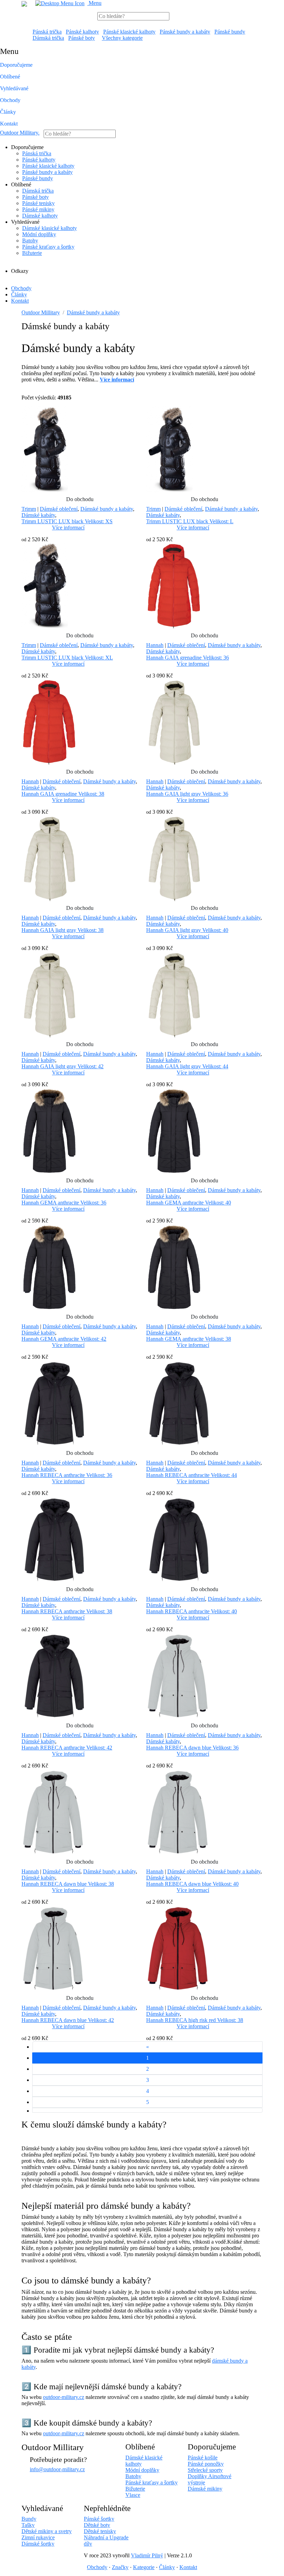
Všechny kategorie (122, 38)
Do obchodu (80, 499)
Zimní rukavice (38, 2537)
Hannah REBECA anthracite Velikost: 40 (192, 1611)
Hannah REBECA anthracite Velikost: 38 (67, 1611)
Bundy (29, 2519)
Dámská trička (48, 38)
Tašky (28, 2525)
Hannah (155, 645)
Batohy (30, 241)
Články (8, 112)
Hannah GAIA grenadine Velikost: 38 (63, 794)
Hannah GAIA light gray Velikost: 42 (63, 1066)
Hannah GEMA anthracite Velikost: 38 (189, 1339)
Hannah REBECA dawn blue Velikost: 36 (192, 1748)
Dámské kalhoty (40, 216)
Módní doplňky (39, 234)
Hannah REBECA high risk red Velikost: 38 (195, 2020)
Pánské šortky (99, 2519)
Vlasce (133, 2495)
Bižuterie (32, 253)
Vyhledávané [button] (14, 88)
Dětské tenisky (100, 2531)
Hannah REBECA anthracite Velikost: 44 (192, 1475)
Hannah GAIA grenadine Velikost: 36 (188, 658)
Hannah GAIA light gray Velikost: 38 (63, 930)
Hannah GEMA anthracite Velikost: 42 (64, 1339)
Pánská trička (47, 32)
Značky (120, 2567)
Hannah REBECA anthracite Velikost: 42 (67, 1748)
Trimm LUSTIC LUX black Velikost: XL (67, 658)
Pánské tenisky (38, 203)
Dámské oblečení (59, 509)
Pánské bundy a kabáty (185, 32)
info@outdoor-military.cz (57, 2469)
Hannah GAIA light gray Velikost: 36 (187, 794)
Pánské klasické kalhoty (129, 32)
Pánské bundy (230, 32)
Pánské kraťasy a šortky (48, 247)
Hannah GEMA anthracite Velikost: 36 (64, 1203)
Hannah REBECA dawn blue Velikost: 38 (68, 1884)
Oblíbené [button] (10, 77)
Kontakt (9, 124)
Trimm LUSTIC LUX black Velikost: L (190, 521)
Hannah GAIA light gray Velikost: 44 (187, 1066)
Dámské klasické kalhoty (50, 228)
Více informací (68, 528)
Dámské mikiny (205, 2489)
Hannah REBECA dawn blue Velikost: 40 (192, 1884)
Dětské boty (97, 2525)
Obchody (10, 100)
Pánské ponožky (206, 2464)
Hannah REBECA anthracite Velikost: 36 (67, 1475)
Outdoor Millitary (20, 133)
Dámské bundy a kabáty (93, 312)
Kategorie (144, 2567)
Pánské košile (203, 2458)
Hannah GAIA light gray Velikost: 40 (187, 930)
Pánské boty (82, 38)
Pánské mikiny (38, 209)
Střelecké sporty (205, 2470)
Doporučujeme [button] (16, 65)
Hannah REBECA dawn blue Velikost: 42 (68, 2020)
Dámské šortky (38, 2544)
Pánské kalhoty (82, 32)
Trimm (29, 509)
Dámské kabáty (38, 515)
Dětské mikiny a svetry (47, 2531)
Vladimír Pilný (147, 2555)
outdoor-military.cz (64, 2397)
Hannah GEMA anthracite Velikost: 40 (189, 1203)
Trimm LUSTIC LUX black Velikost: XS (67, 521)
